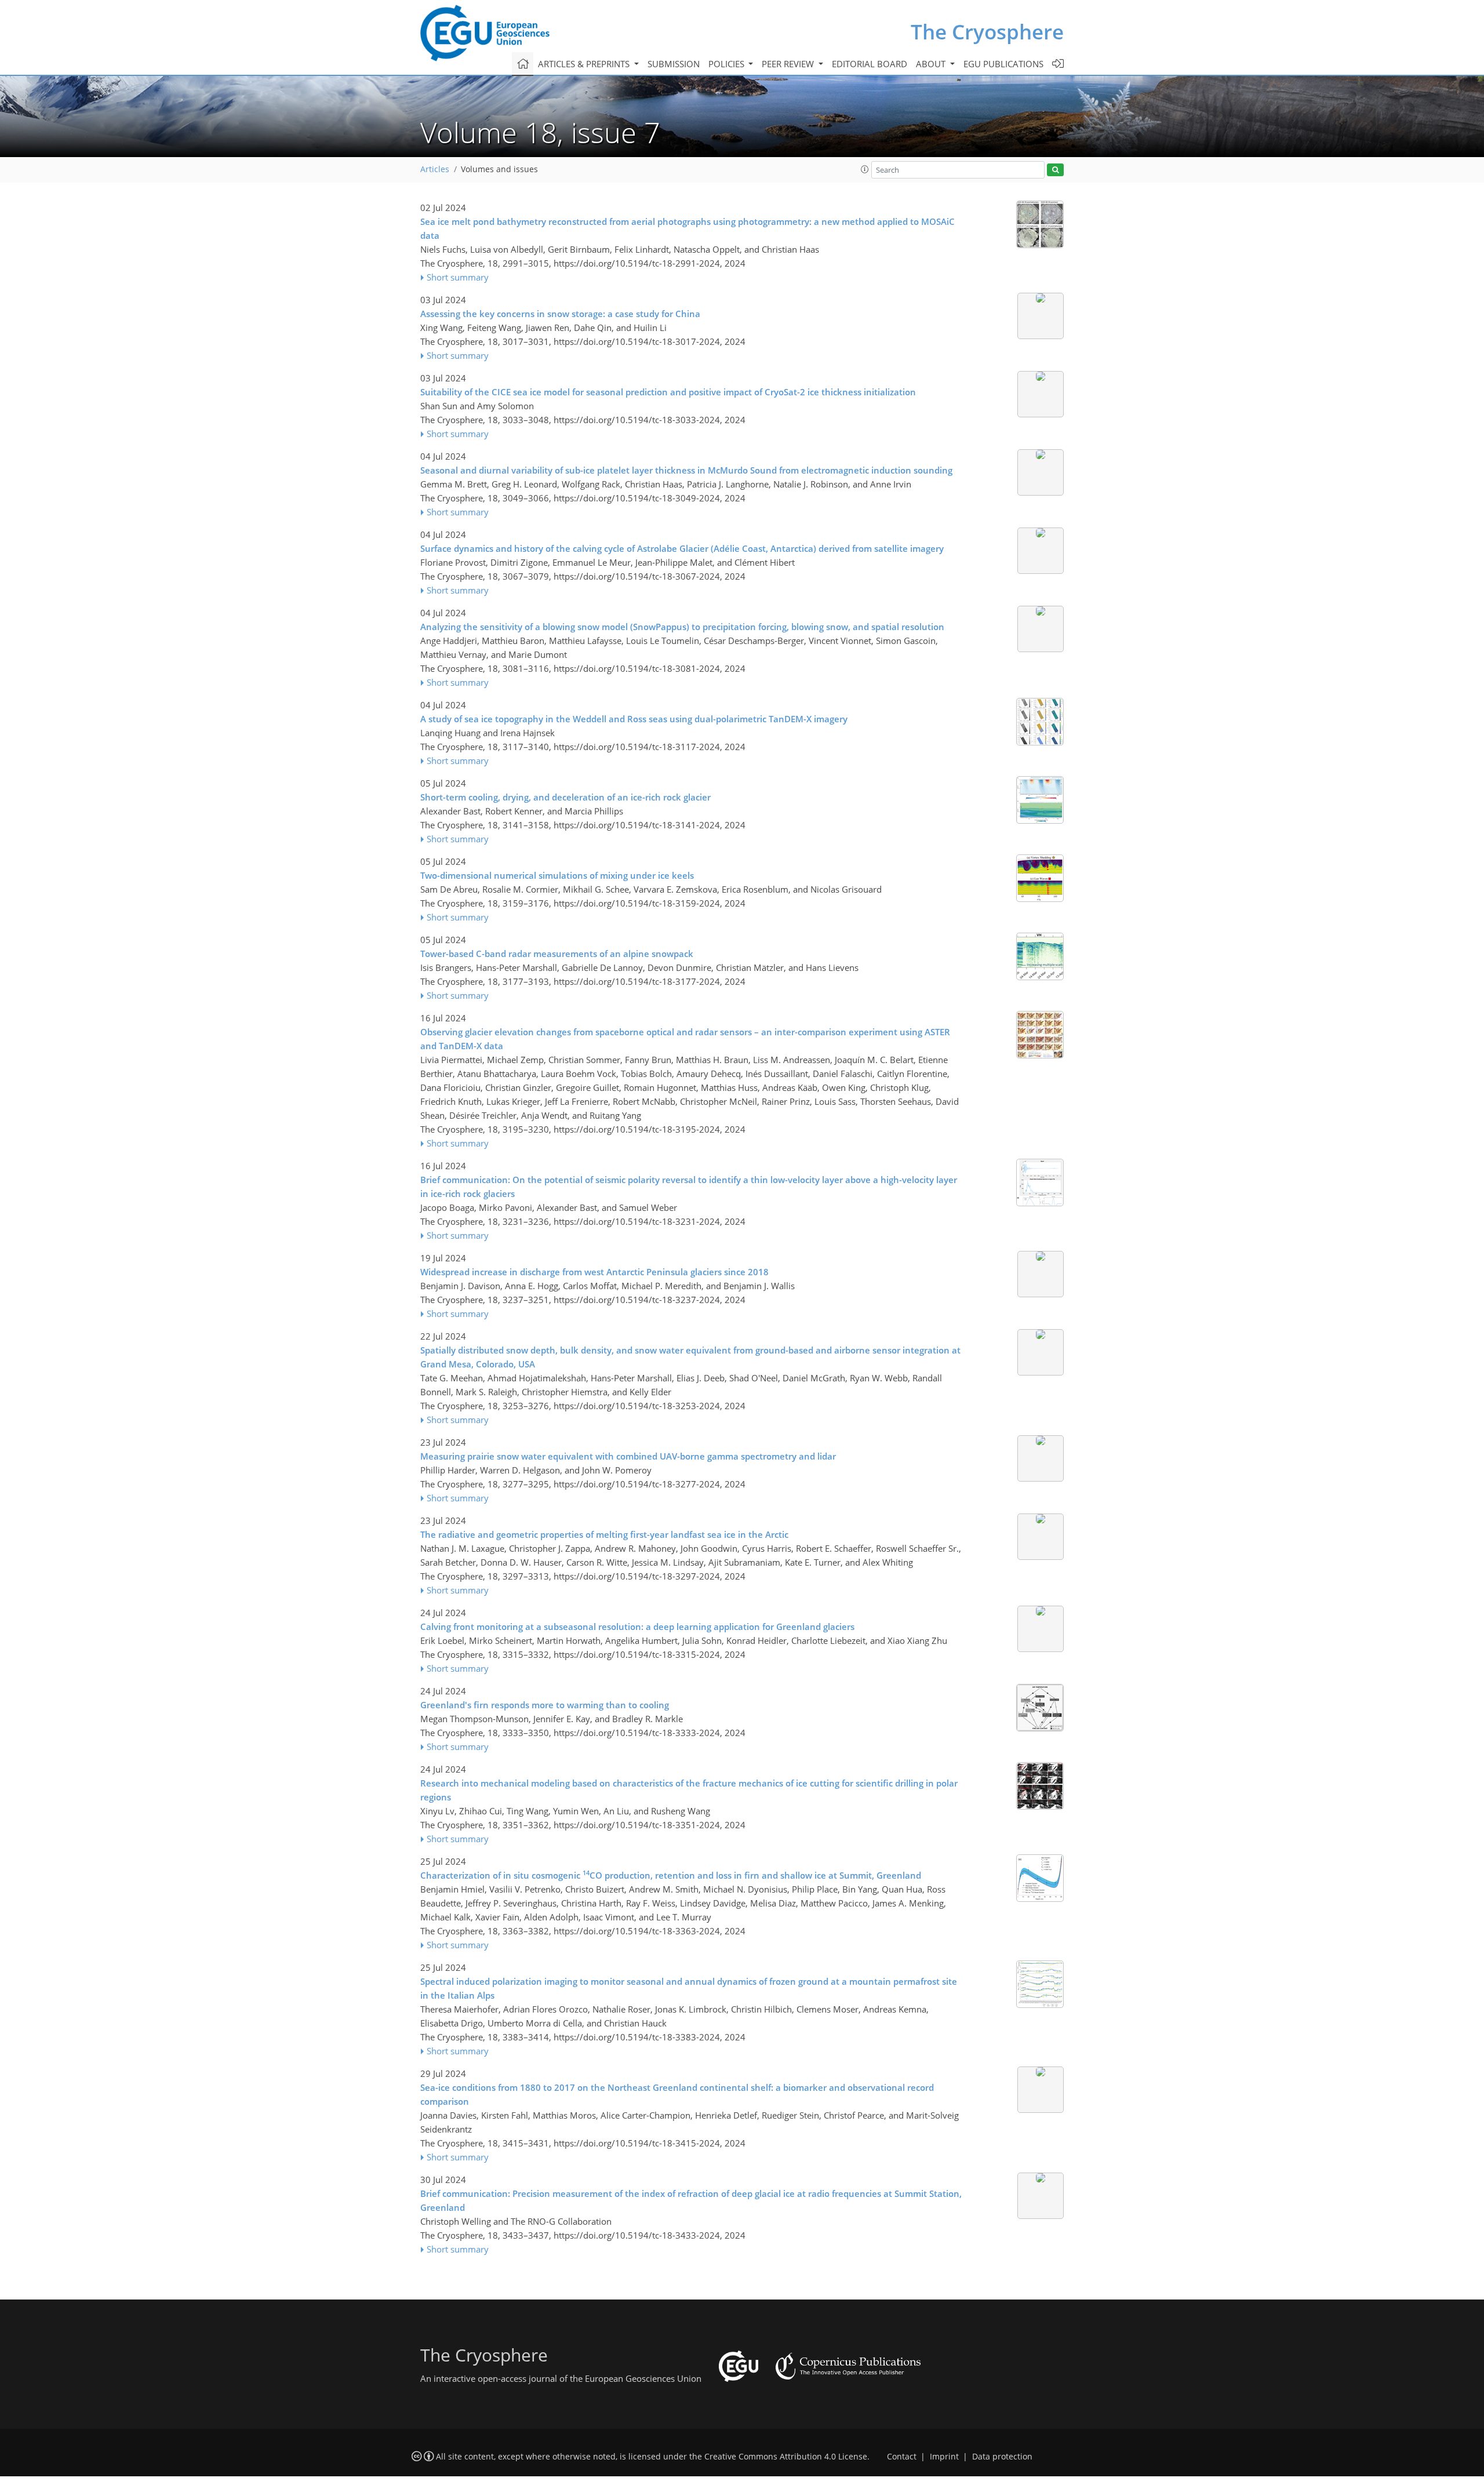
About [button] (932, 64)
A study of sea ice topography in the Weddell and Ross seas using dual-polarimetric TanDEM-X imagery (634, 719)
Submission (674, 64)
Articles (435, 169)
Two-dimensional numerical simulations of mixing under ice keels (557, 875)
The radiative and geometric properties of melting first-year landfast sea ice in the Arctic (604, 1534)
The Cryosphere (987, 32)
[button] (865, 169)
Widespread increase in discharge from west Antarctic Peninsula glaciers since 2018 (594, 1272)
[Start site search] (1055, 170)
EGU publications (1003, 64)
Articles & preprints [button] (585, 64)
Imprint (944, 2457)
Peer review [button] (789, 64)
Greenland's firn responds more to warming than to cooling (545, 1705)
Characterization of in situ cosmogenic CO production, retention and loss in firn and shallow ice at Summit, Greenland (671, 1875)
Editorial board (870, 64)
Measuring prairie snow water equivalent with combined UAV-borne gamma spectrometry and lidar (628, 1456)
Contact (902, 2457)
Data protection (1002, 2457)
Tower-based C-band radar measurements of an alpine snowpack (557, 954)
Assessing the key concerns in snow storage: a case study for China (560, 314)
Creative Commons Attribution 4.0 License (786, 2457)
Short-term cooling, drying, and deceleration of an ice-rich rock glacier (565, 797)
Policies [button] (728, 64)
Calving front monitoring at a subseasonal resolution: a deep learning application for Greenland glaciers (637, 1627)
